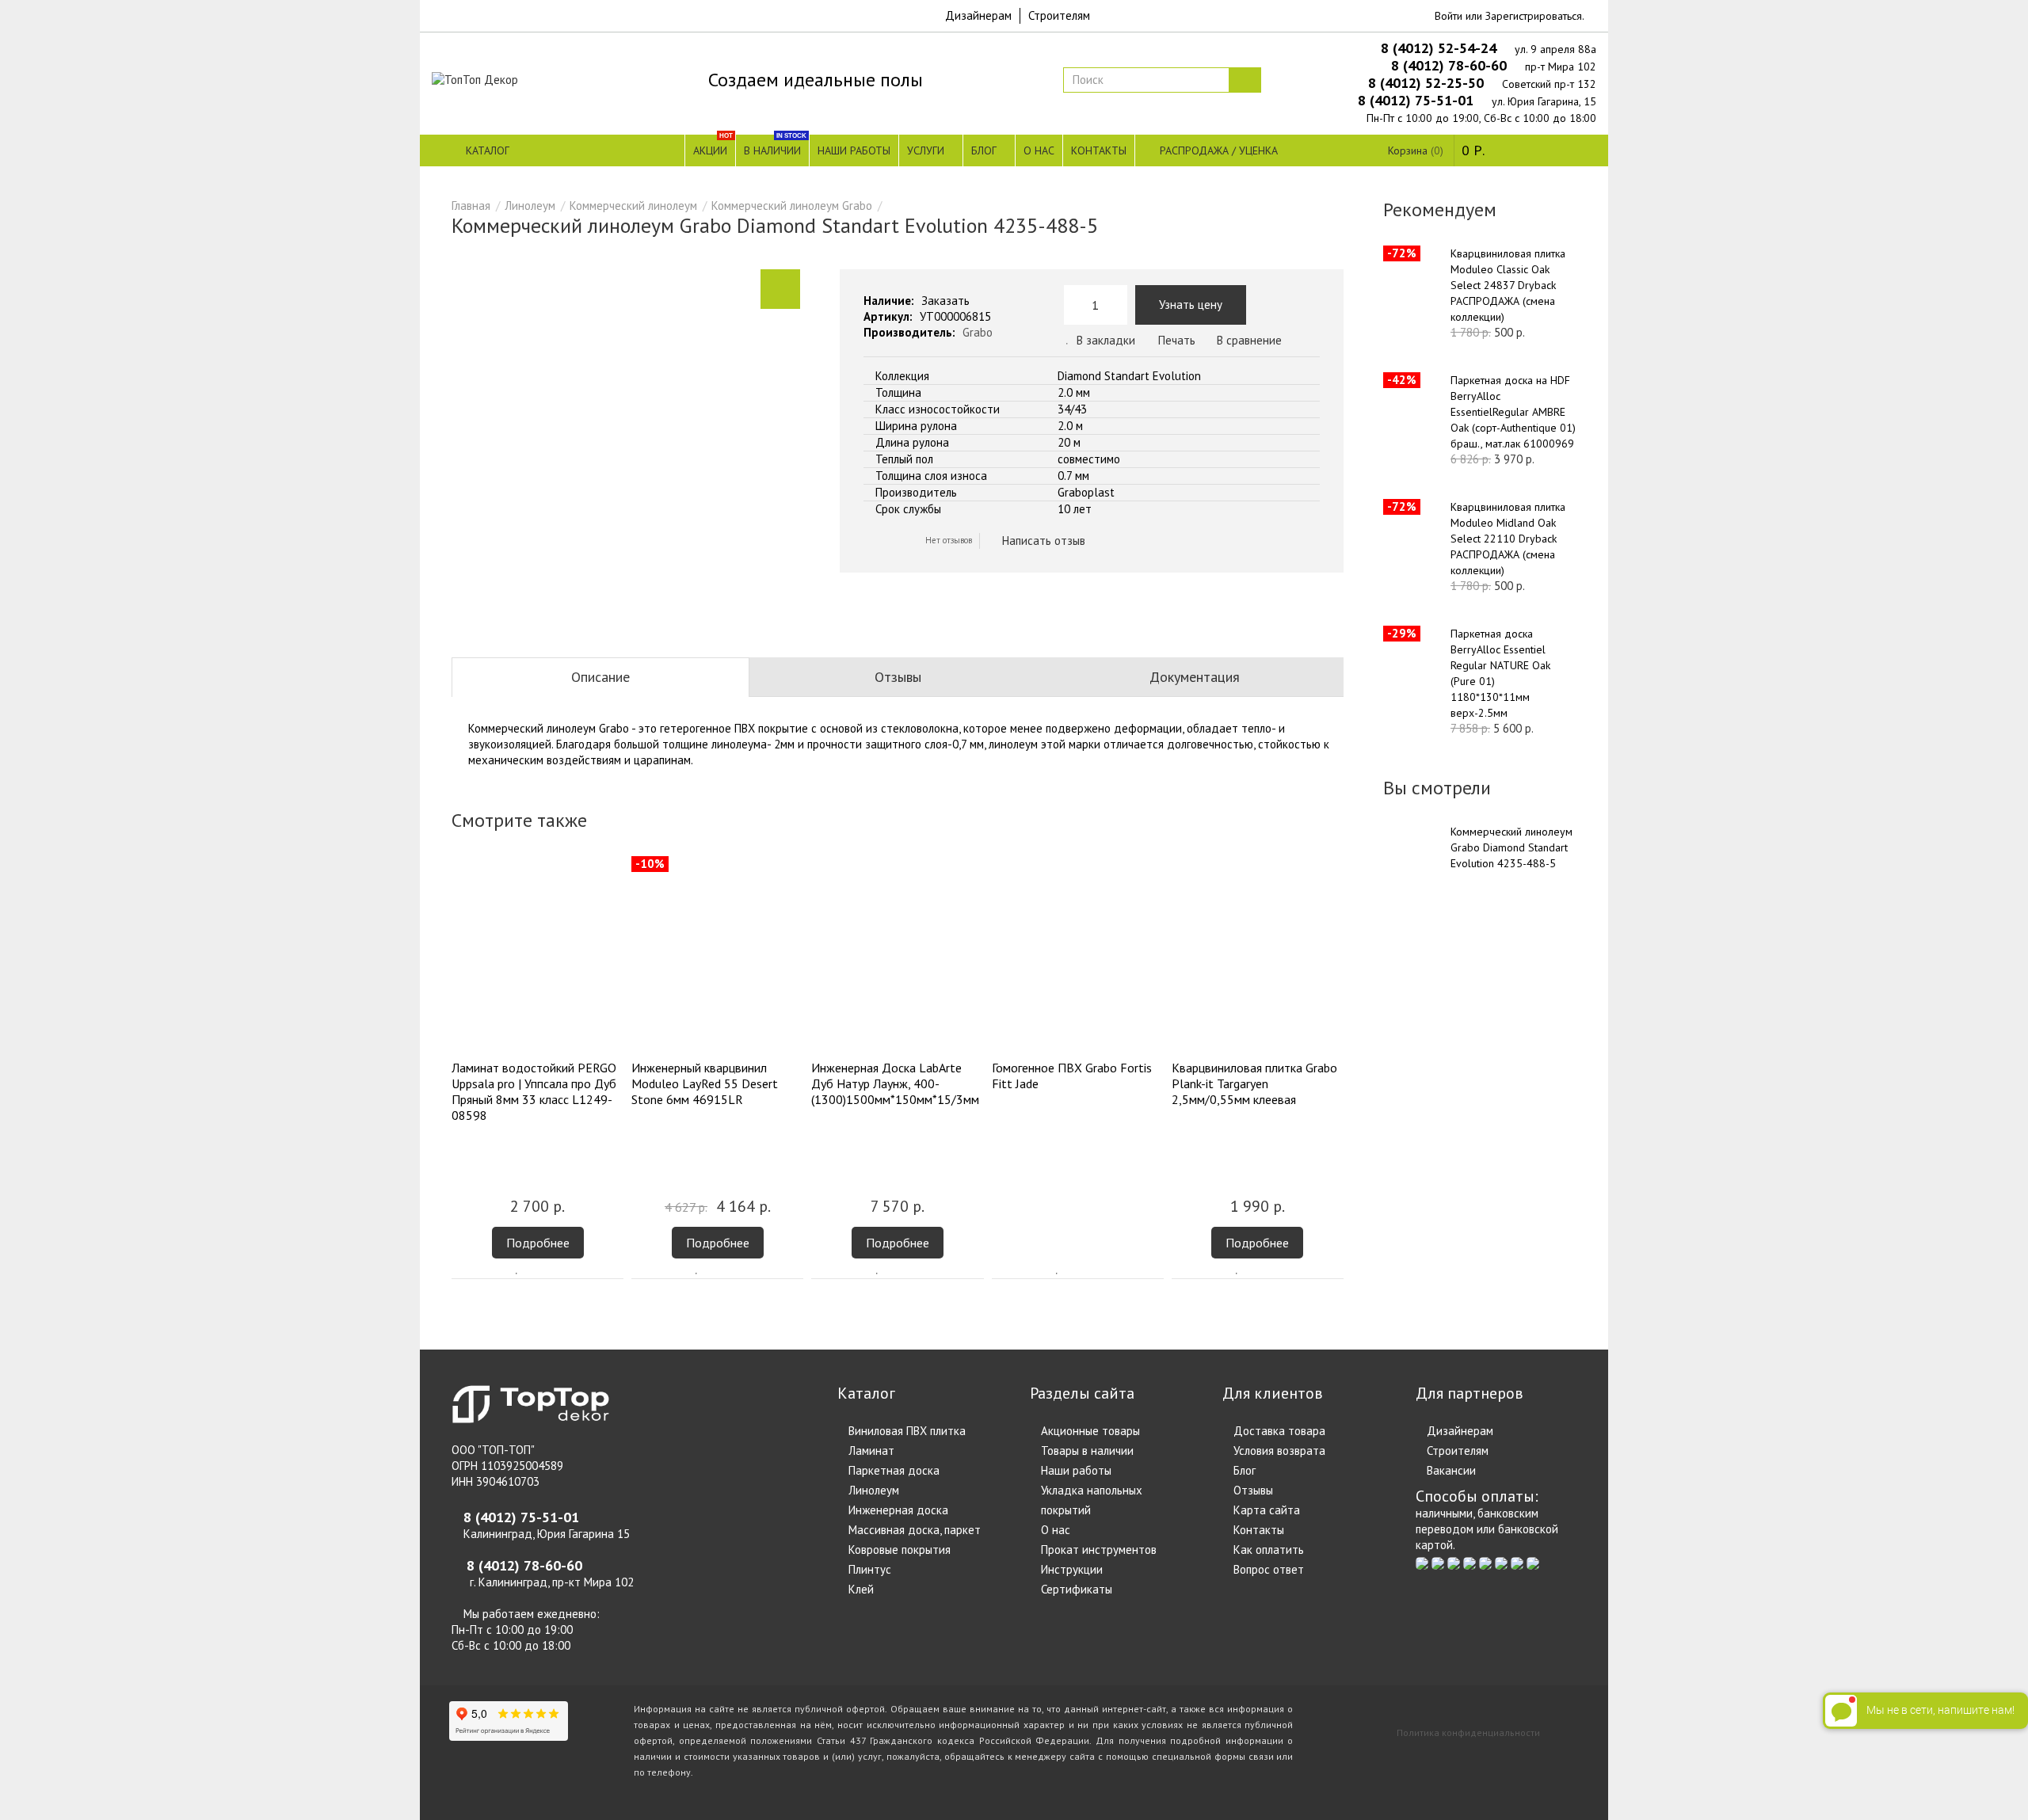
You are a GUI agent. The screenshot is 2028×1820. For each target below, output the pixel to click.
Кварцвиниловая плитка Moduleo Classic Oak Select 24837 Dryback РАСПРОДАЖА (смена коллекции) (1508, 285)
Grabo (978, 332)
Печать (1175, 340)
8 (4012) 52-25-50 (1428, 83)
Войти (1449, 16)
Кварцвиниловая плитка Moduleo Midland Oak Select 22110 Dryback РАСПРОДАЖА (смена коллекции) (1508, 539)
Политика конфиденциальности (1468, 1732)
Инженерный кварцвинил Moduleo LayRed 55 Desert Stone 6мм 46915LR (705, 1083)
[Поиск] (1245, 80)
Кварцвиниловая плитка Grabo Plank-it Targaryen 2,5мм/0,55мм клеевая (1254, 1083)
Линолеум (530, 206)
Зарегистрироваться (1534, 16)
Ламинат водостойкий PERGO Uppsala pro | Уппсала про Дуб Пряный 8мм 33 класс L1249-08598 (534, 1091)
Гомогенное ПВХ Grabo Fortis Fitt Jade (1072, 1076)
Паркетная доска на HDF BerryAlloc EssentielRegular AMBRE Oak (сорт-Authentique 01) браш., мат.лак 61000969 (1513, 412)
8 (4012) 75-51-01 (1418, 100)
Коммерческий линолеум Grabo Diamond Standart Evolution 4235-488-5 (1511, 847)
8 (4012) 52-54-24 (1441, 48)
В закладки (1106, 340)
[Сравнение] (539, 1270)
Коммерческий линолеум (633, 206)
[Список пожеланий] (517, 1270)
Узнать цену (1191, 305)
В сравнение (1249, 340)
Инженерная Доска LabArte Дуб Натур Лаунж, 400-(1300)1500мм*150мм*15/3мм (895, 1083)
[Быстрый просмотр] (562, 1270)
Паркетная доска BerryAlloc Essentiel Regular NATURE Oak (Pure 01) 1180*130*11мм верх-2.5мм (1500, 673)
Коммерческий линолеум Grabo (792, 206)
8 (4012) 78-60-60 (1451, 65)
